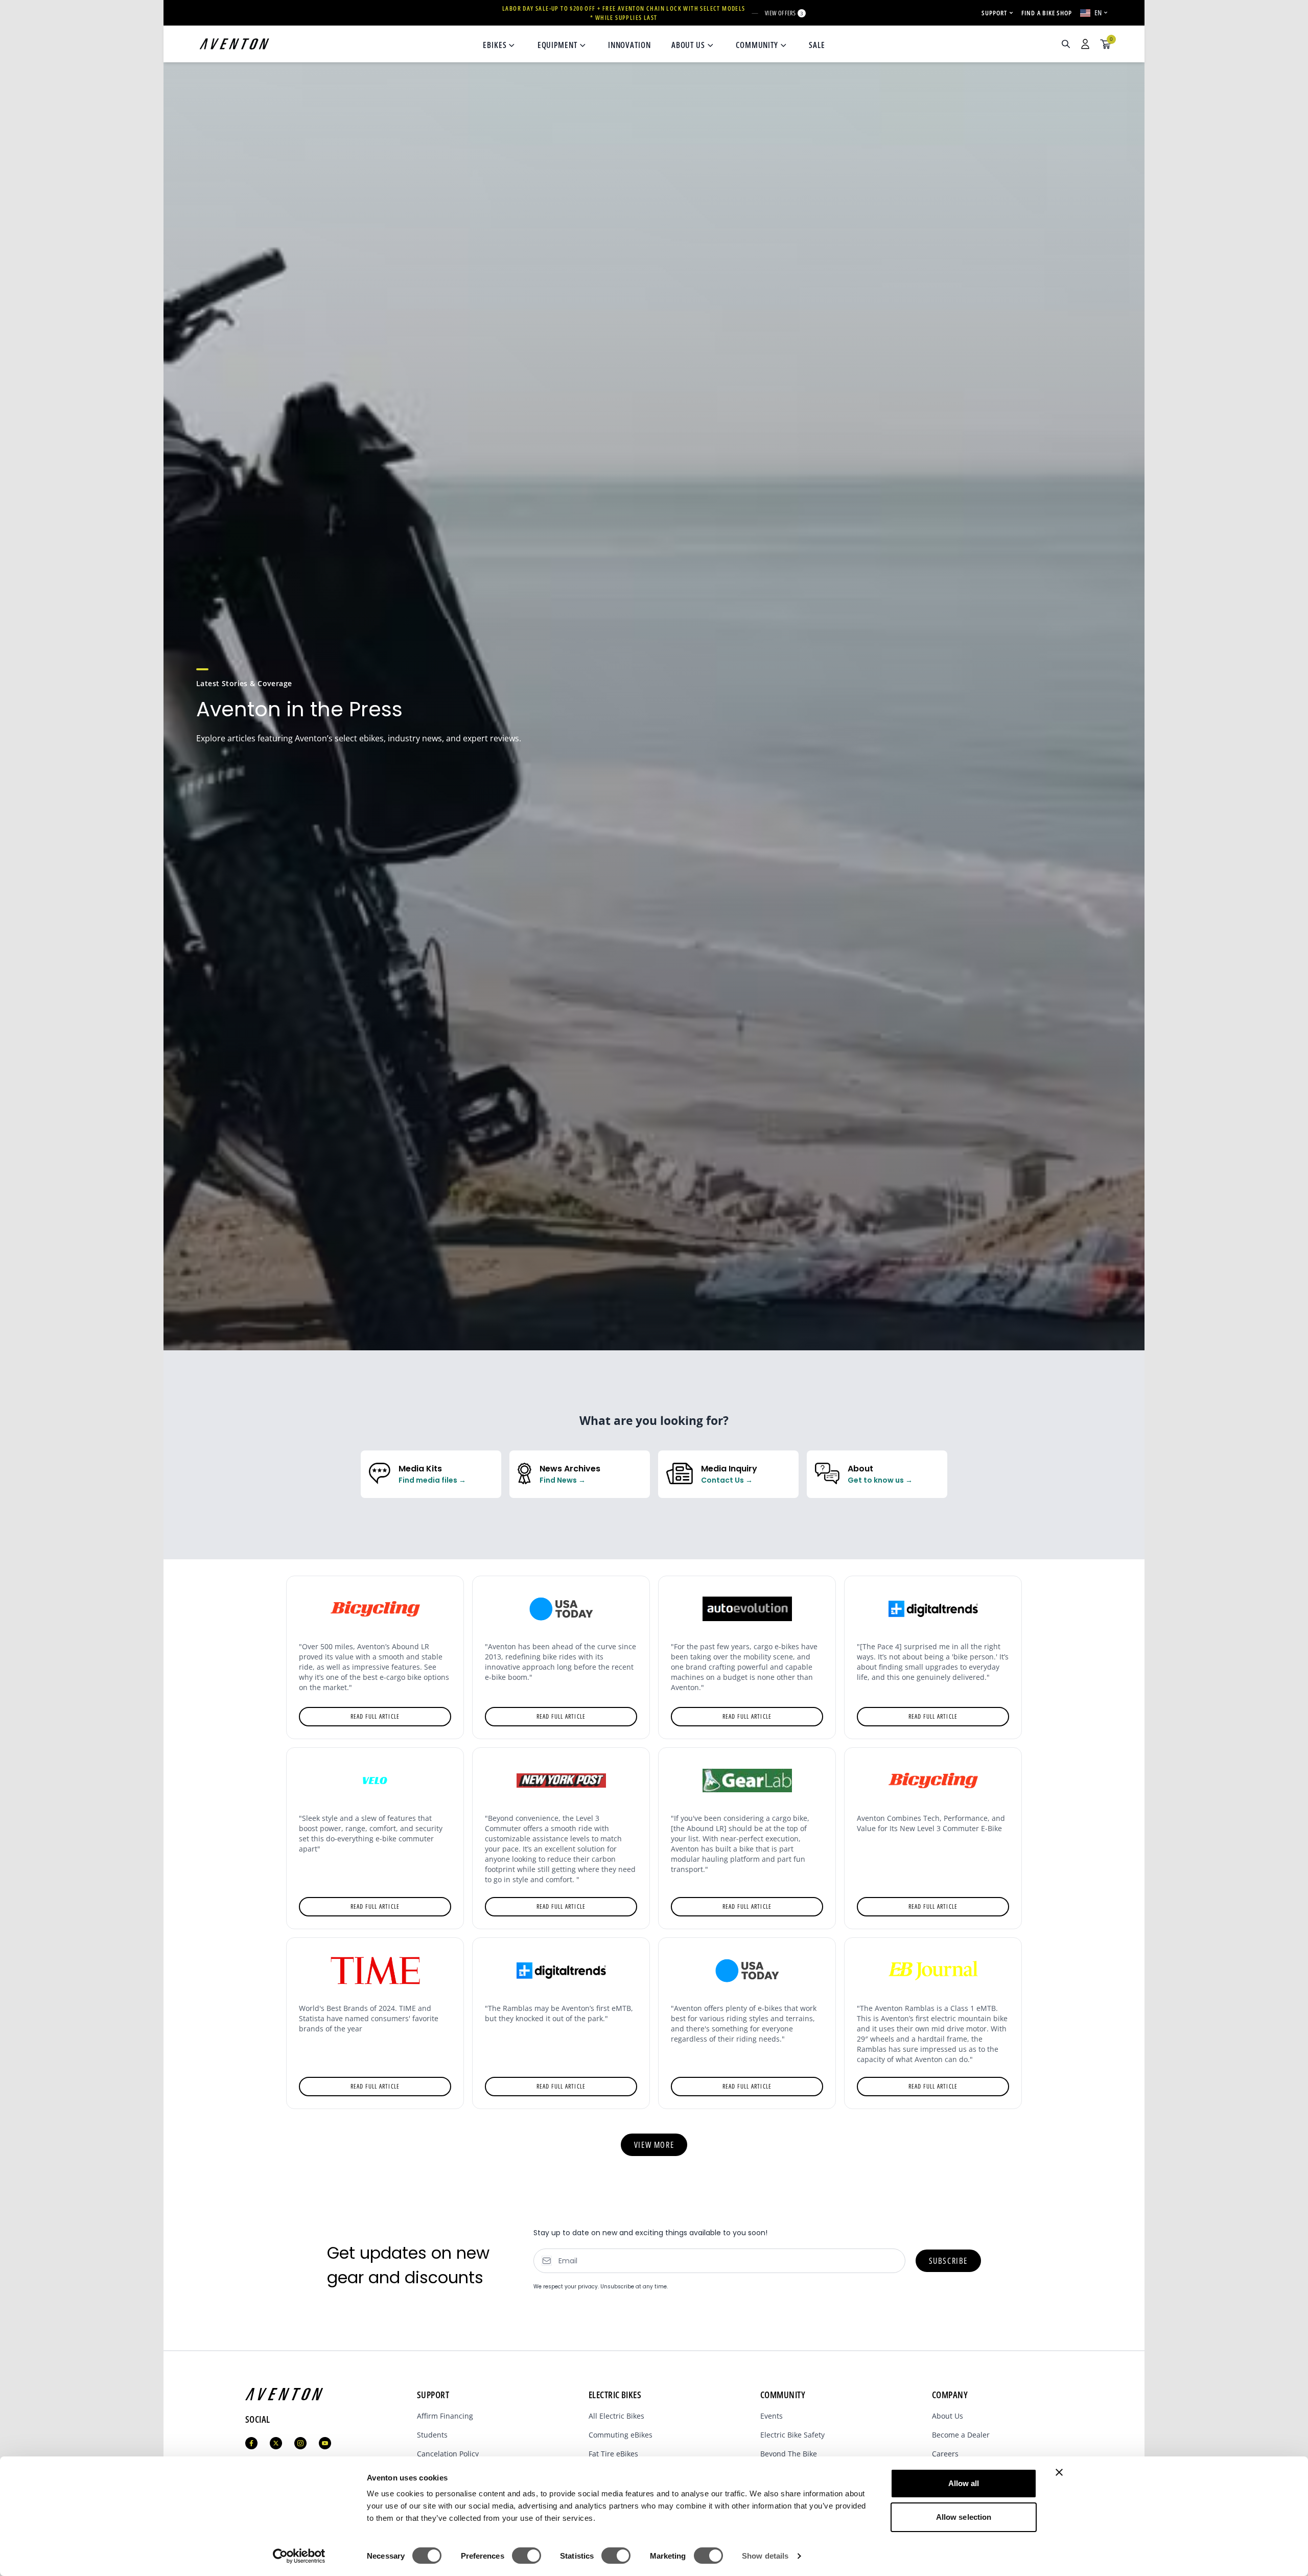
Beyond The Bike (789, 2454)
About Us (948, 2416)
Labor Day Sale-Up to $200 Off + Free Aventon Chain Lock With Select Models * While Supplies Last (624, 13)
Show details (765, 2556)
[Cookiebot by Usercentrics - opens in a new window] (299, 2556)
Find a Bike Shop (1047, 13)
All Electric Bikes (616, 2416)
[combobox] (1011, 44)
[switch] (527, 2556)
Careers (945, 2454)
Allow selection (964, 2517)
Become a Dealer (961, 2435)
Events (772, 2416)
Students (432, 2435)
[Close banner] (1059, 2472)
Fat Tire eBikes (613, 2454)
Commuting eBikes (621, 2435)
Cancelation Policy (448, 2454)
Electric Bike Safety (792, 2435)
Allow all (964, 2483)
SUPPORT (994, 13)
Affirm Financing (445, 2416)
